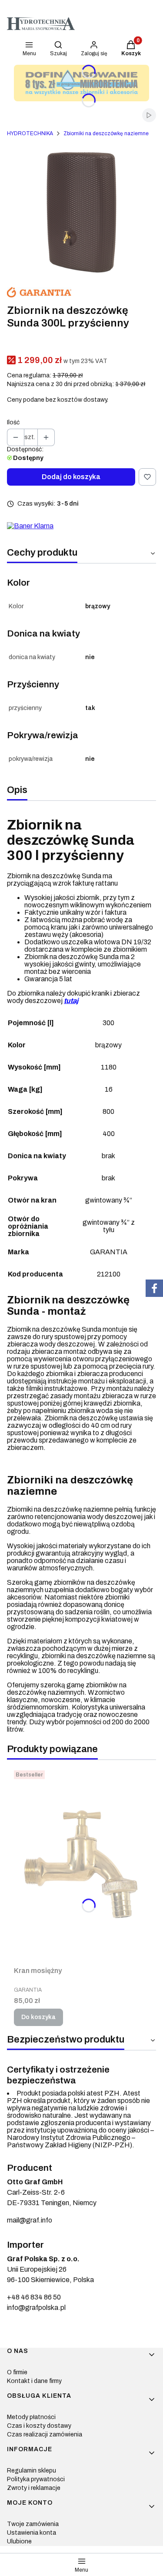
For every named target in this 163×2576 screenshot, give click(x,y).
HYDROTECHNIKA (30, 133)
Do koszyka (38, 2017)
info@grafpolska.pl (36, 2308)
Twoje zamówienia (33, 2524)
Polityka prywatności (36, 2479)
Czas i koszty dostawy (39, 2426)
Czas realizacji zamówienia (45, 2434)
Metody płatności (31, 2417)
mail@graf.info (30, 2220)
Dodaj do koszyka (71, 477)
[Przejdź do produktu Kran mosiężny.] (81, 1865)
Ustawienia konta (32, 2533)
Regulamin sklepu (32, 2471)
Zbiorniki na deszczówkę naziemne (106, 133)
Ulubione (19, 2541)
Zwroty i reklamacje (34, 2488)
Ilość (13, 422)
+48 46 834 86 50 (34, 2297)
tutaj (71, 1001)
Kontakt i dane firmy (34, 2381)
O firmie (17, 2372)
